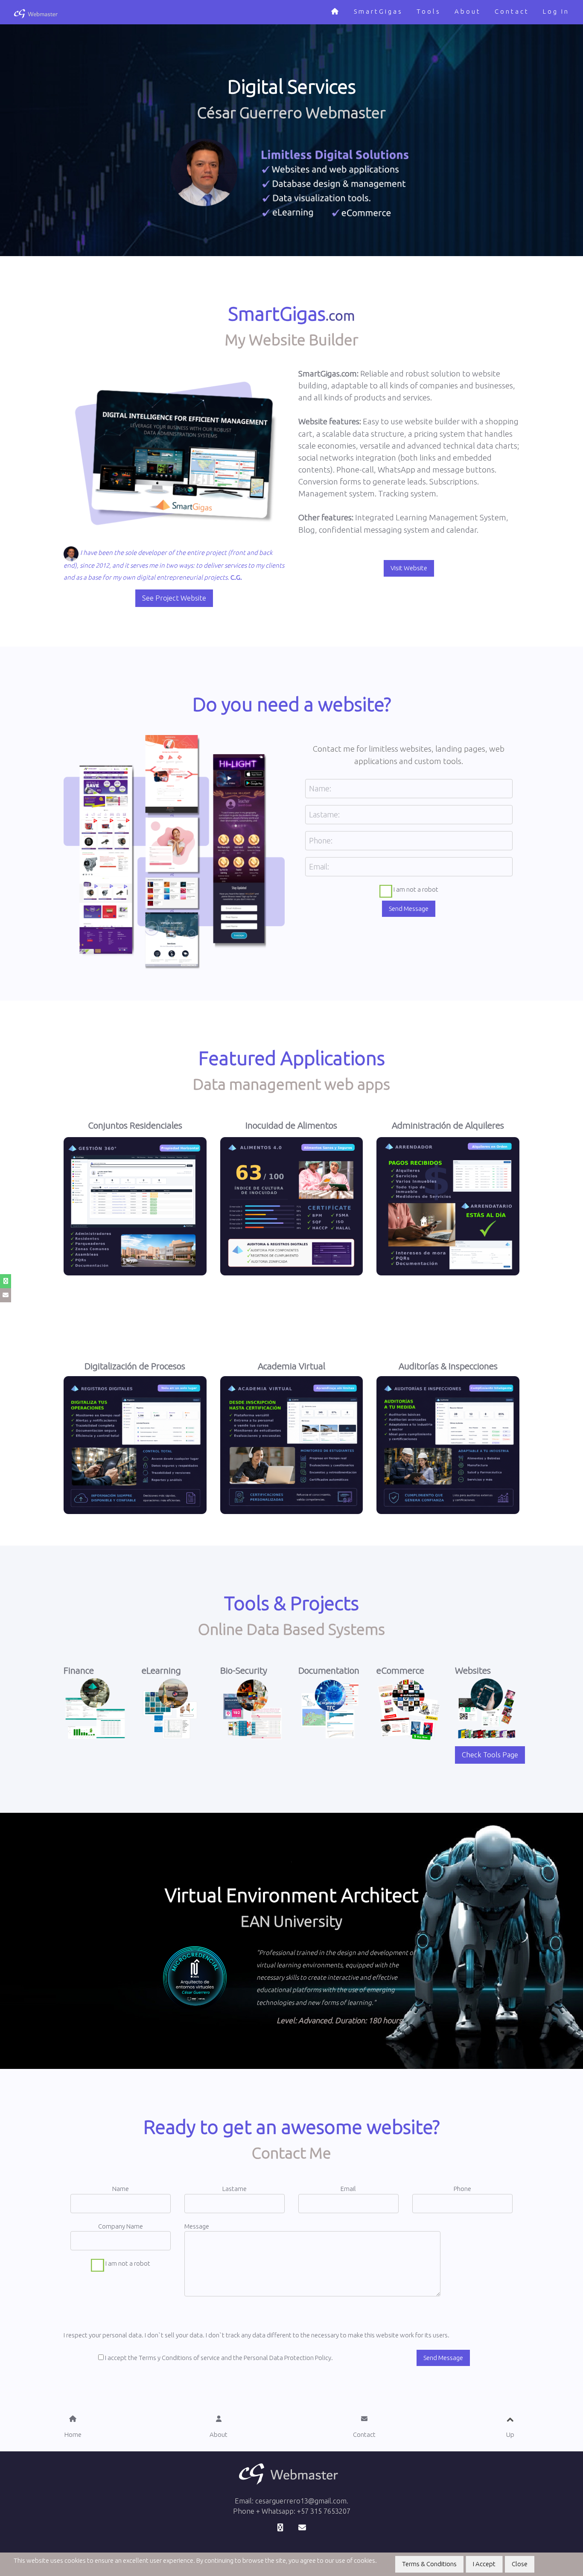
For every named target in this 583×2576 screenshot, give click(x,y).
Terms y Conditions (165, 2358)
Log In (556, 11)
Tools (429, 11)
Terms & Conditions (429, 2564)
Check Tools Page (490, 1755)
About (468, 11)
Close (520, 2564)
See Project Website (174, 598)
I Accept (484, 2564)
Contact (512, 11)
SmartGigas (378, 11)
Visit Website (409, 568)
